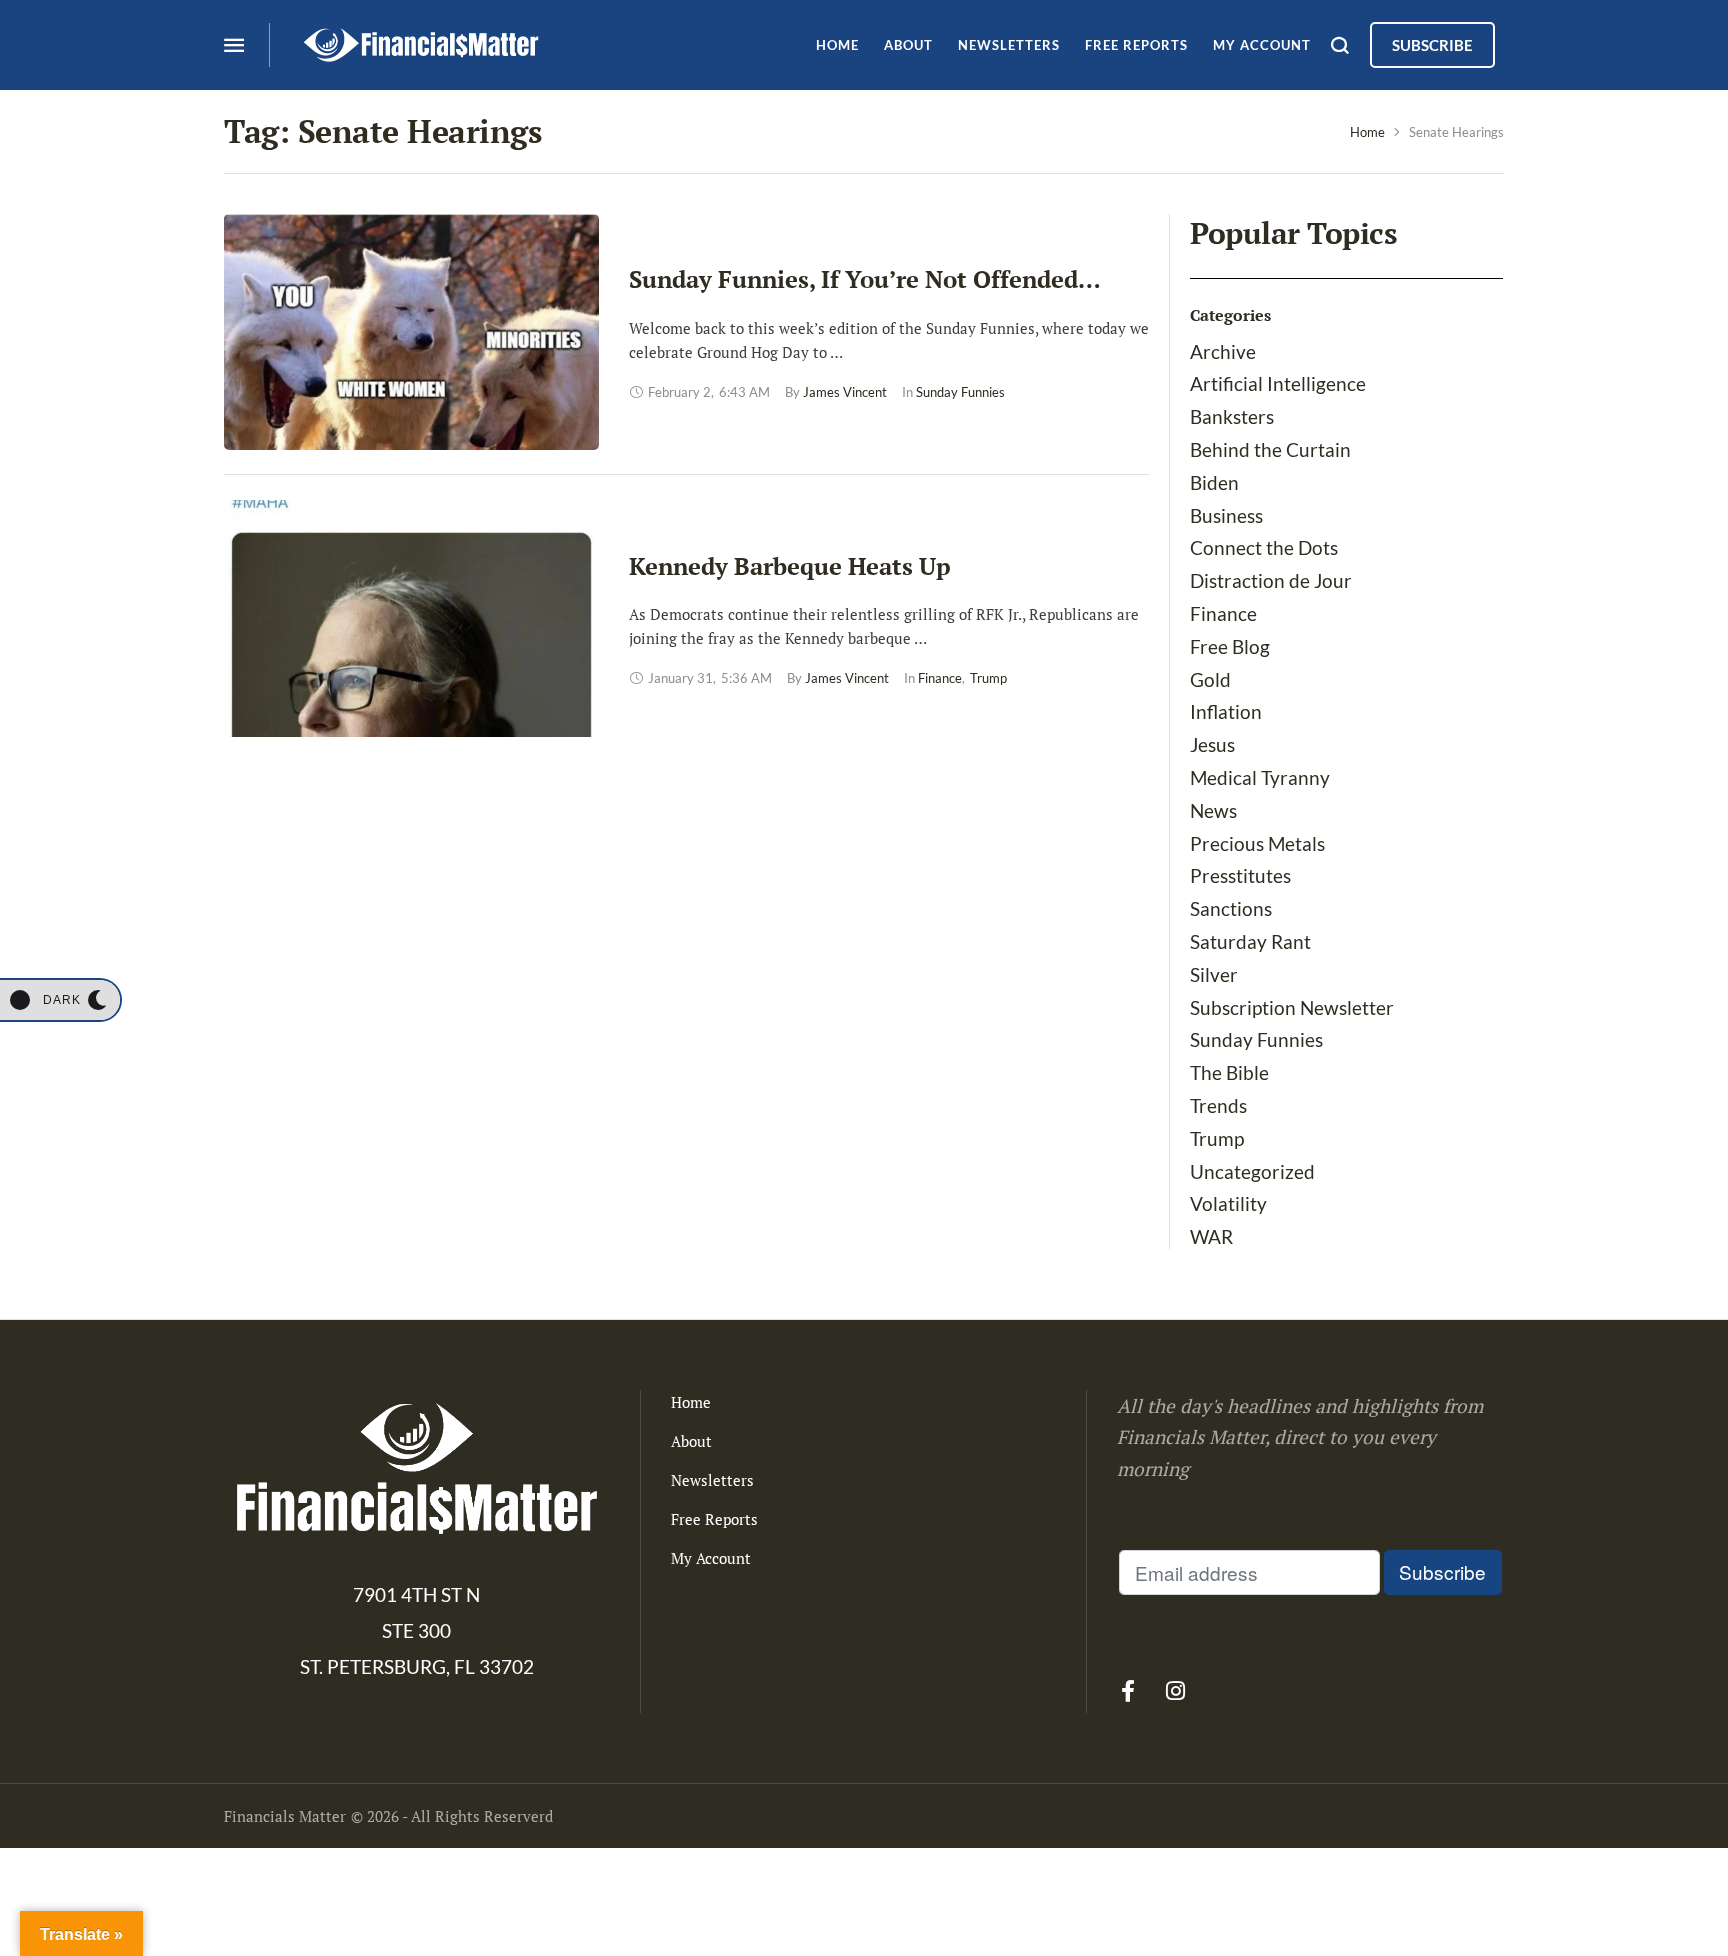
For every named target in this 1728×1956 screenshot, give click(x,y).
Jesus (1212, 744)
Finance (1223, 613)
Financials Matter (285, 1816)
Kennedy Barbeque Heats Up (790, 566)
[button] (60, 1000)
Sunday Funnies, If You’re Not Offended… (865, 279)
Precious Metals (1257, 843)
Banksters (1232, 416)
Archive (1223, 351)
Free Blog (1230, 646)
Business (1226, 515)
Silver (1214, 974)
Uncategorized (1252, 1171)
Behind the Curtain (1270, 449)
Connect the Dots (1264, 547)
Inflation (1226, 711)
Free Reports (714, 1519)
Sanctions (1231, 908)
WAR (1211, 1236)
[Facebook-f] (1128, 1691)
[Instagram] (1175, 1691)
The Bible (1229, 1072)
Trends (1218, 1105)
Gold (1210, 679)
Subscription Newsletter (1292, 1007)
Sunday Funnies (1256, 1039)
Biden (1214, 482)
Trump (1217, 1138)
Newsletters (712, 1480)
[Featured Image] (411, 332)
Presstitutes (1240, 875)
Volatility (1228, 1203)
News (1213, 810)
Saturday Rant (1250, 941)
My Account (711, 1558)
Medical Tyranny (1260, 777)
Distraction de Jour (1271, 580)
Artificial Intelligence (1278, 383)
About (691, 1441)
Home (1367, 132)
